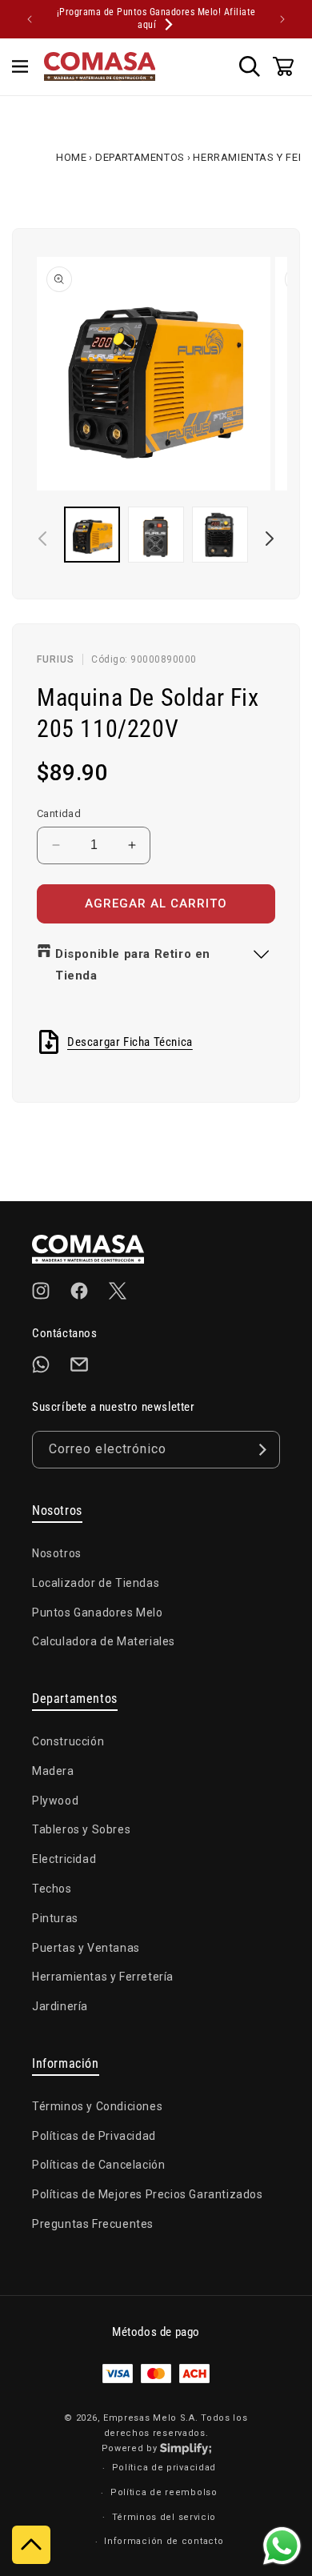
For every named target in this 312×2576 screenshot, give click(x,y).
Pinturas (55, 1918)
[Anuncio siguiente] (282, 19)
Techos (52, 1889)
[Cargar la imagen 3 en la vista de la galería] (220, 535)
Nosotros (57, 1553)
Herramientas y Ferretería (103, 1977)
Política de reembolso (164, 2492)
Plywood (55, 1801)
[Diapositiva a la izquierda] (42, 539)
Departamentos (140, 157)
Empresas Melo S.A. (152, 2418)
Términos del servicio (164, 2517)
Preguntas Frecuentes (93, 2224)
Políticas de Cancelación (98, 2165)
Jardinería (60, 2006)
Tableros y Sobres (81, 1829)
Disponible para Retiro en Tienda (133, 965)
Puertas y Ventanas (86, 1948)
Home (71, 157)
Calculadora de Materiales (104, 1641)
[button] (20, 66)
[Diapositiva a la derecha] (270, 539)
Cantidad (59, 813)
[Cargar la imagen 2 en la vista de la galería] (156, 535)
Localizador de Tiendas (96, 1583)
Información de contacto (164, 2541)
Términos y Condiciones (97, 2106)
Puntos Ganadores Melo (98, 1613)
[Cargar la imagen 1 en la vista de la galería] (92, 535)
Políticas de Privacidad (94, 2136)
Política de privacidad (164, 2468)
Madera (53, 1771)
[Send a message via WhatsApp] (282, 2546)
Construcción (68, 1741)
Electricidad (64, 1859)
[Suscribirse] (262, 1450)
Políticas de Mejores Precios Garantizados (148, 2194)
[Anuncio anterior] (30, 19)
